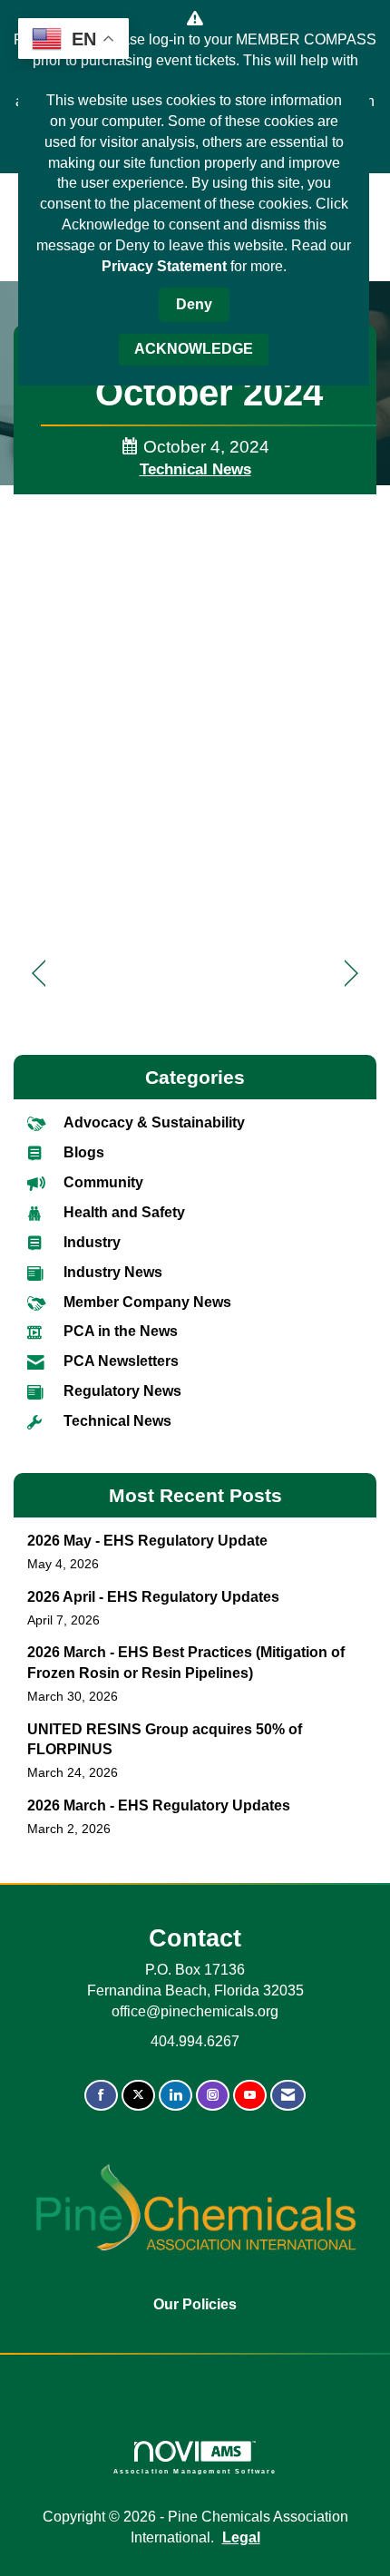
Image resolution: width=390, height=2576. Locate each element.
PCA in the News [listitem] (121, 1331)
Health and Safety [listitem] (124, 1212)
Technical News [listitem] (117, 1421)
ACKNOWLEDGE (194, 349)
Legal (241, 2537)
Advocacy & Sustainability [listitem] (154, 1122)
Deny (194, 304)
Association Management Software (195, 2471)
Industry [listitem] (92, 1242)
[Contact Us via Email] (288, 2096)
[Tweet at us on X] (138, 2096)
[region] (351, 974)
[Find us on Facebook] (101, 2096)
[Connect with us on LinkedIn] (175, 2096)
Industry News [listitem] (113, 1272)
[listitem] (195, 1552)
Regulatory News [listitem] (122, 1391)
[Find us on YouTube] (250, 2096)
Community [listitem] (103, 1182)
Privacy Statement (164, 266)
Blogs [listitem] (84, 1152)
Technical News (195, 469)
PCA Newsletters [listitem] (121, 1361)
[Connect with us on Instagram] (213, 2096)
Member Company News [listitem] (147, 1302)
